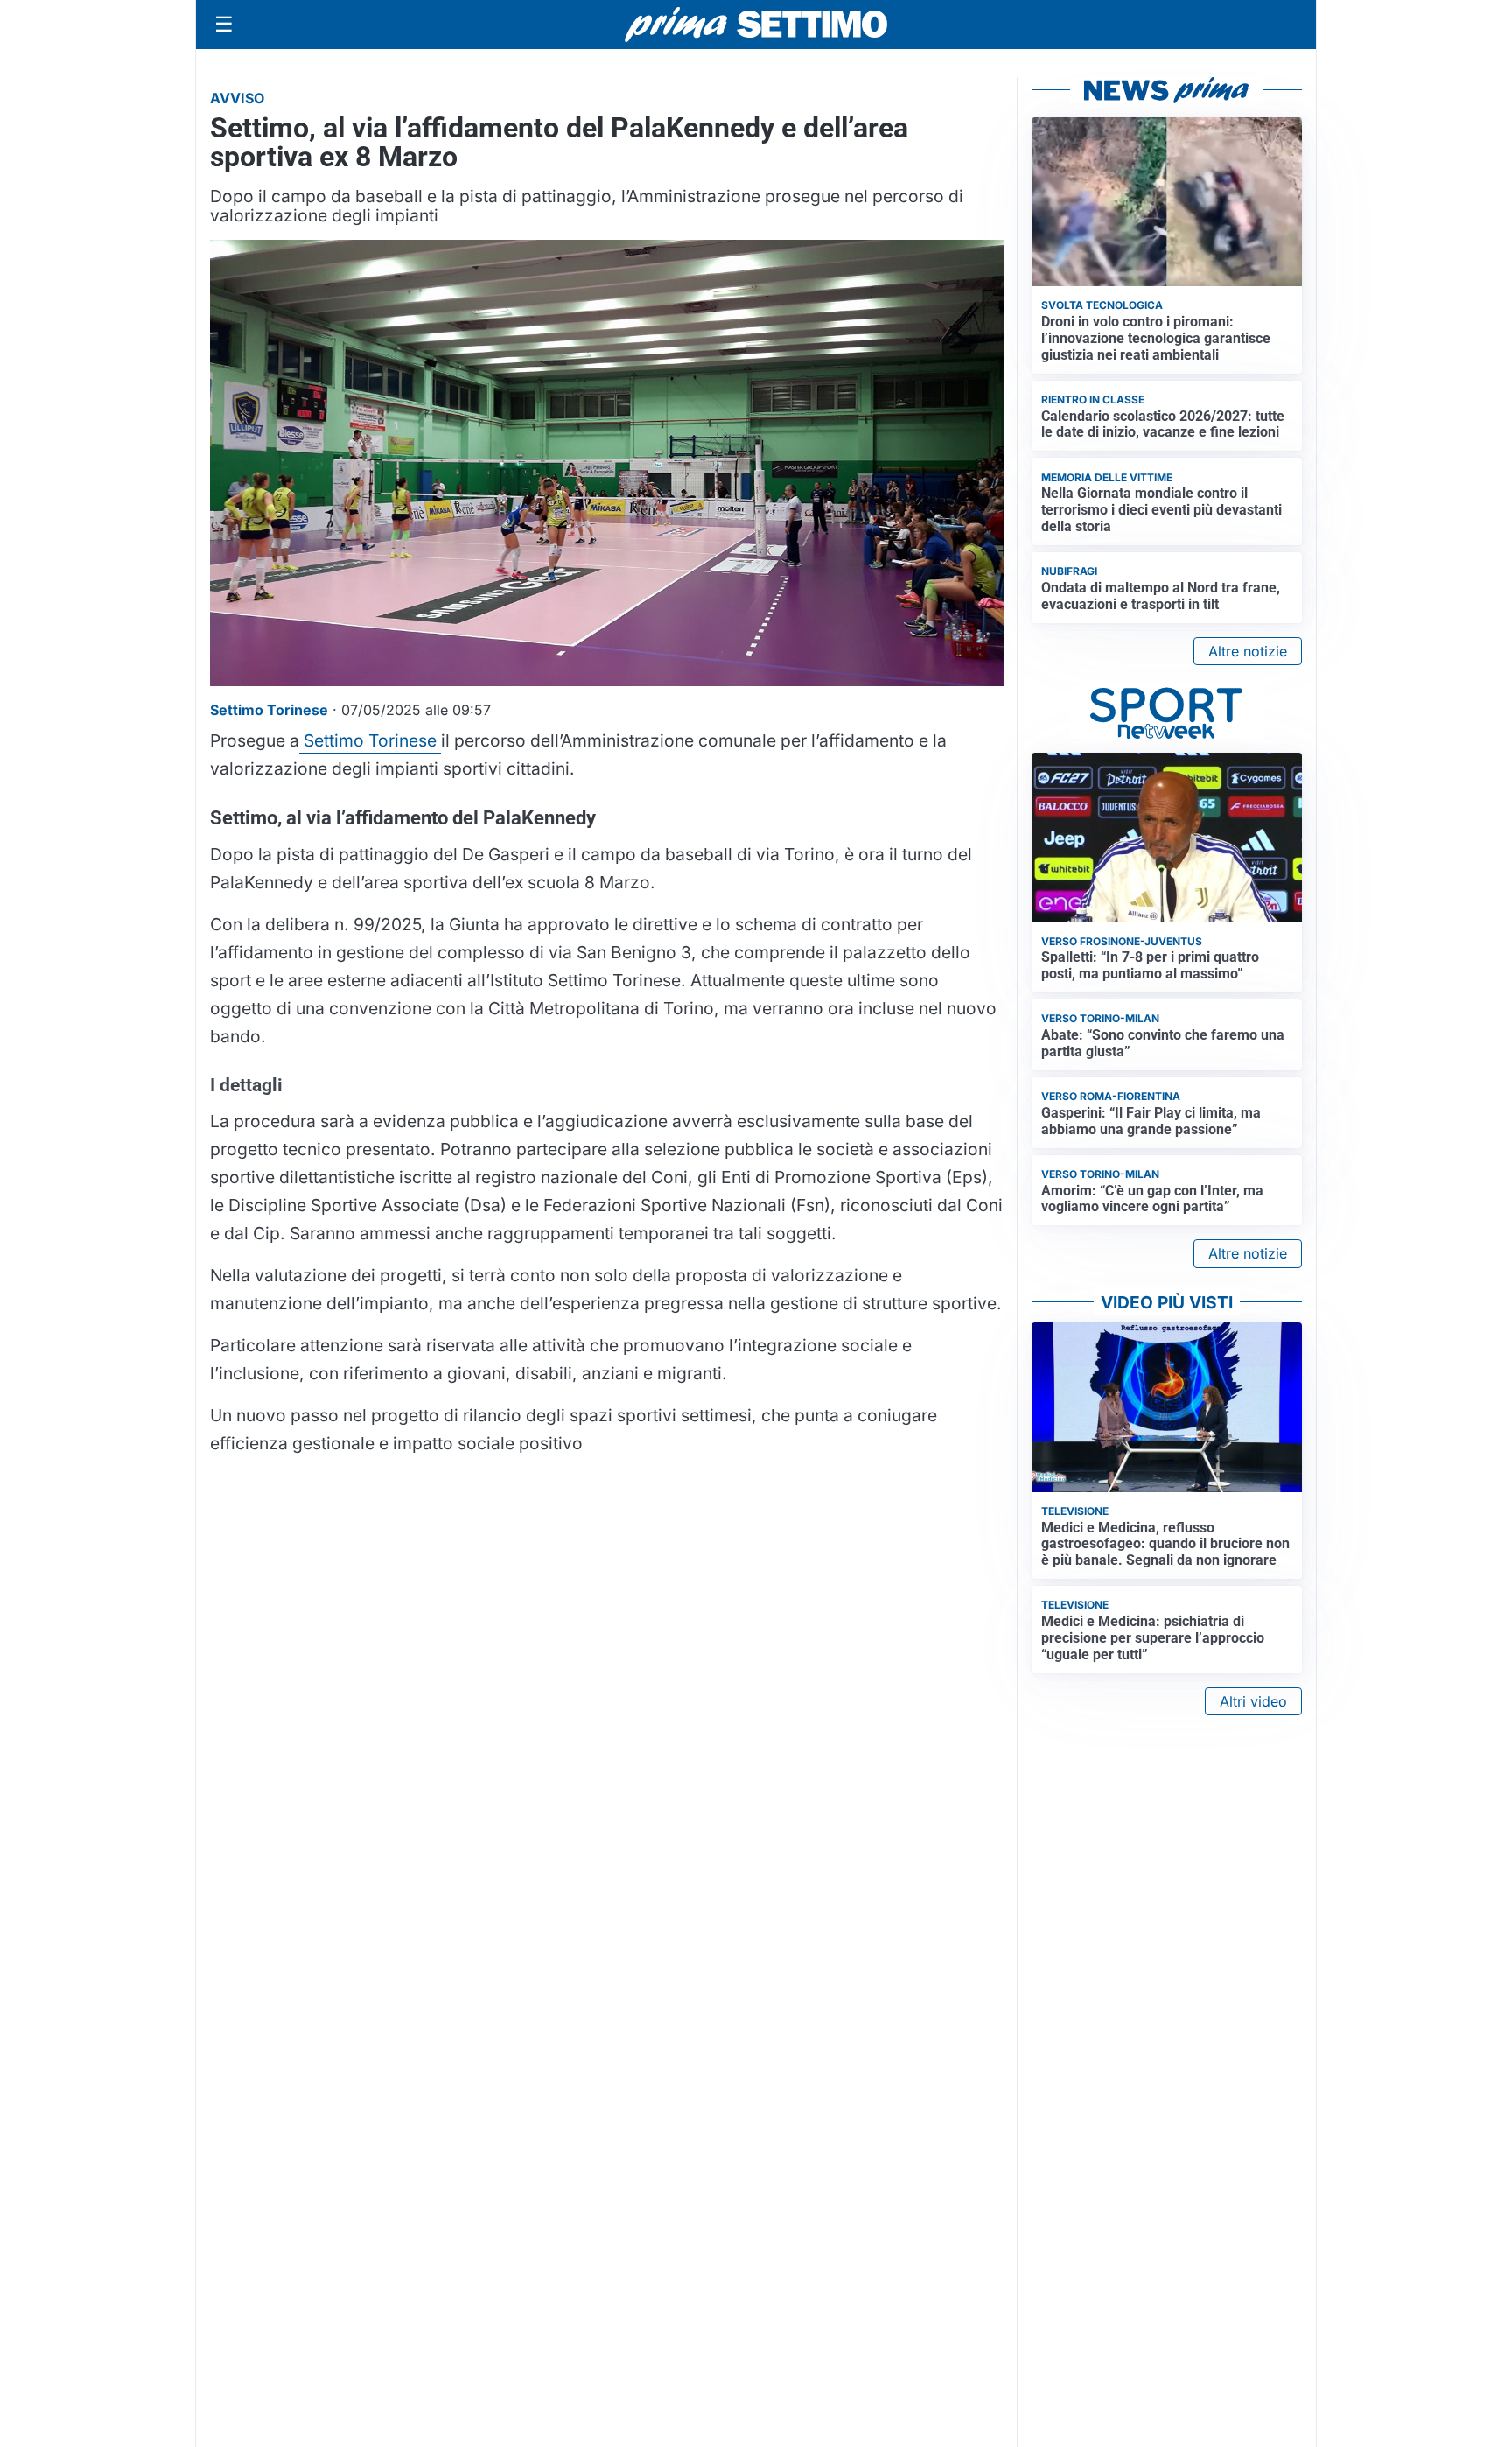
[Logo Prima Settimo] (756, 25)
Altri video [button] (1253, 1701)
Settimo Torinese (370, 740)
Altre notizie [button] (1248, 651)
